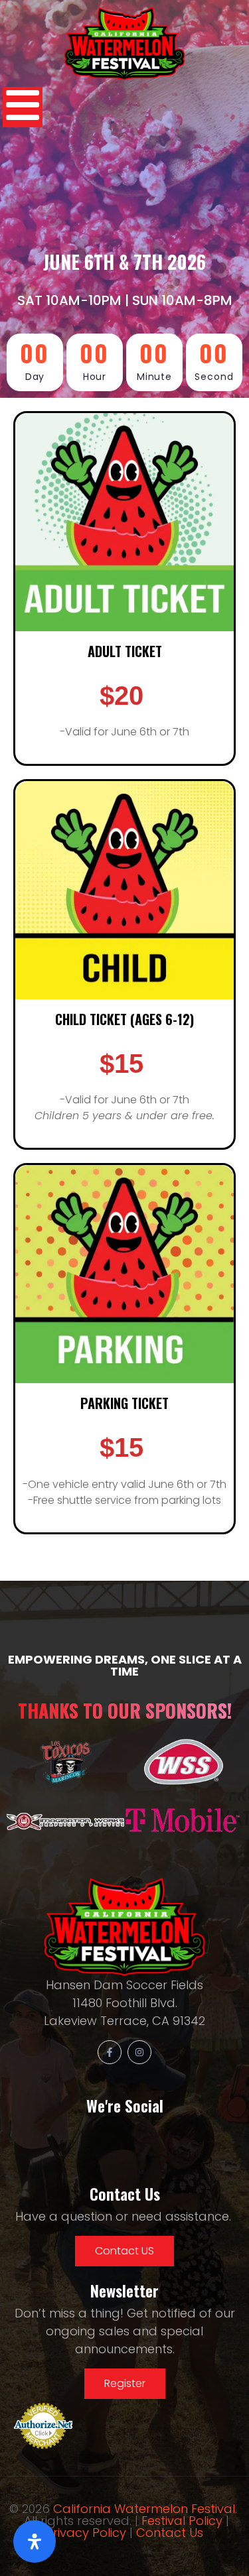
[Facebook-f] (110, 2052)
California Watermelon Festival (144, 2509)
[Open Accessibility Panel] (35, 2542)
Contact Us (170, 2533)
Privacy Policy (86, 2533)
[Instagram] (139, 2052)
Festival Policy (182, 2521)
